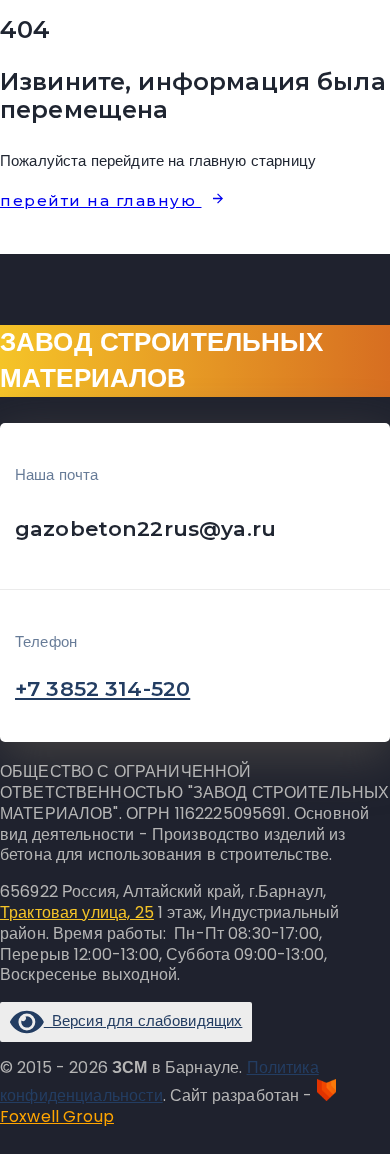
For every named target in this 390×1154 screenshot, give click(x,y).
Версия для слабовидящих (143, 1020)
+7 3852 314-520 (102, 688)
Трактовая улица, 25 (77, 912)
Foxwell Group (57, 1116)
